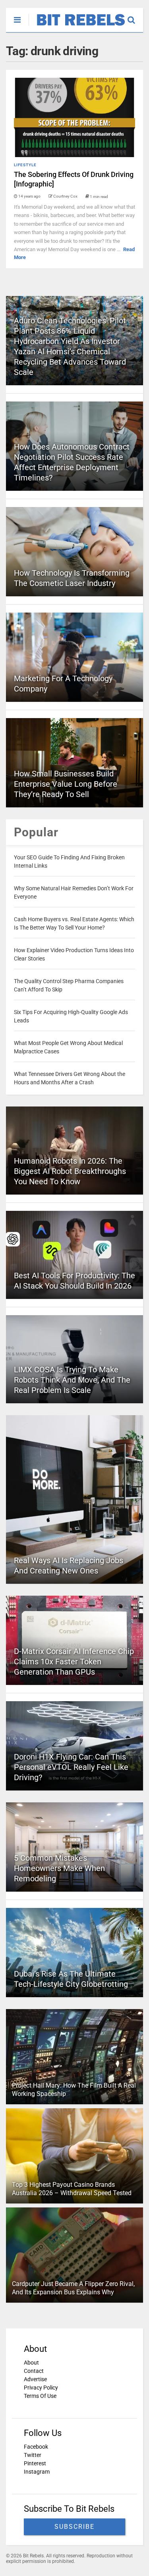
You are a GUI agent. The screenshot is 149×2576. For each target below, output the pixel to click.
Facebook (36, 2447)
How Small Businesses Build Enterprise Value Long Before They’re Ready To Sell (66, 784)
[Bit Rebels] (77, 26)
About (31, 2363)
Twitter (33, 2455)
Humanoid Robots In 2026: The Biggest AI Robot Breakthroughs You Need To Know (70, 1171)
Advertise (35, 2379)
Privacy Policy (41, 2388)
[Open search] (135, 16)
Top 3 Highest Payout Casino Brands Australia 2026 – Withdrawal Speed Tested (72, 2189)
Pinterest (35, 2463)
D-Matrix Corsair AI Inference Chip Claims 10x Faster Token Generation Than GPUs (74, 1662)
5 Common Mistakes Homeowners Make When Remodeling (59, 1868)
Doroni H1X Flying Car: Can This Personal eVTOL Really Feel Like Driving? (71, 1767)
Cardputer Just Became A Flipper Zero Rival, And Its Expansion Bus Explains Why (73, 2288)
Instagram (37, 2472)
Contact (34, 2371)
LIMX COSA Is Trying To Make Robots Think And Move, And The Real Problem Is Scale (72, 1380)
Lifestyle (25, 165)
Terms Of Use (40, 2396)
